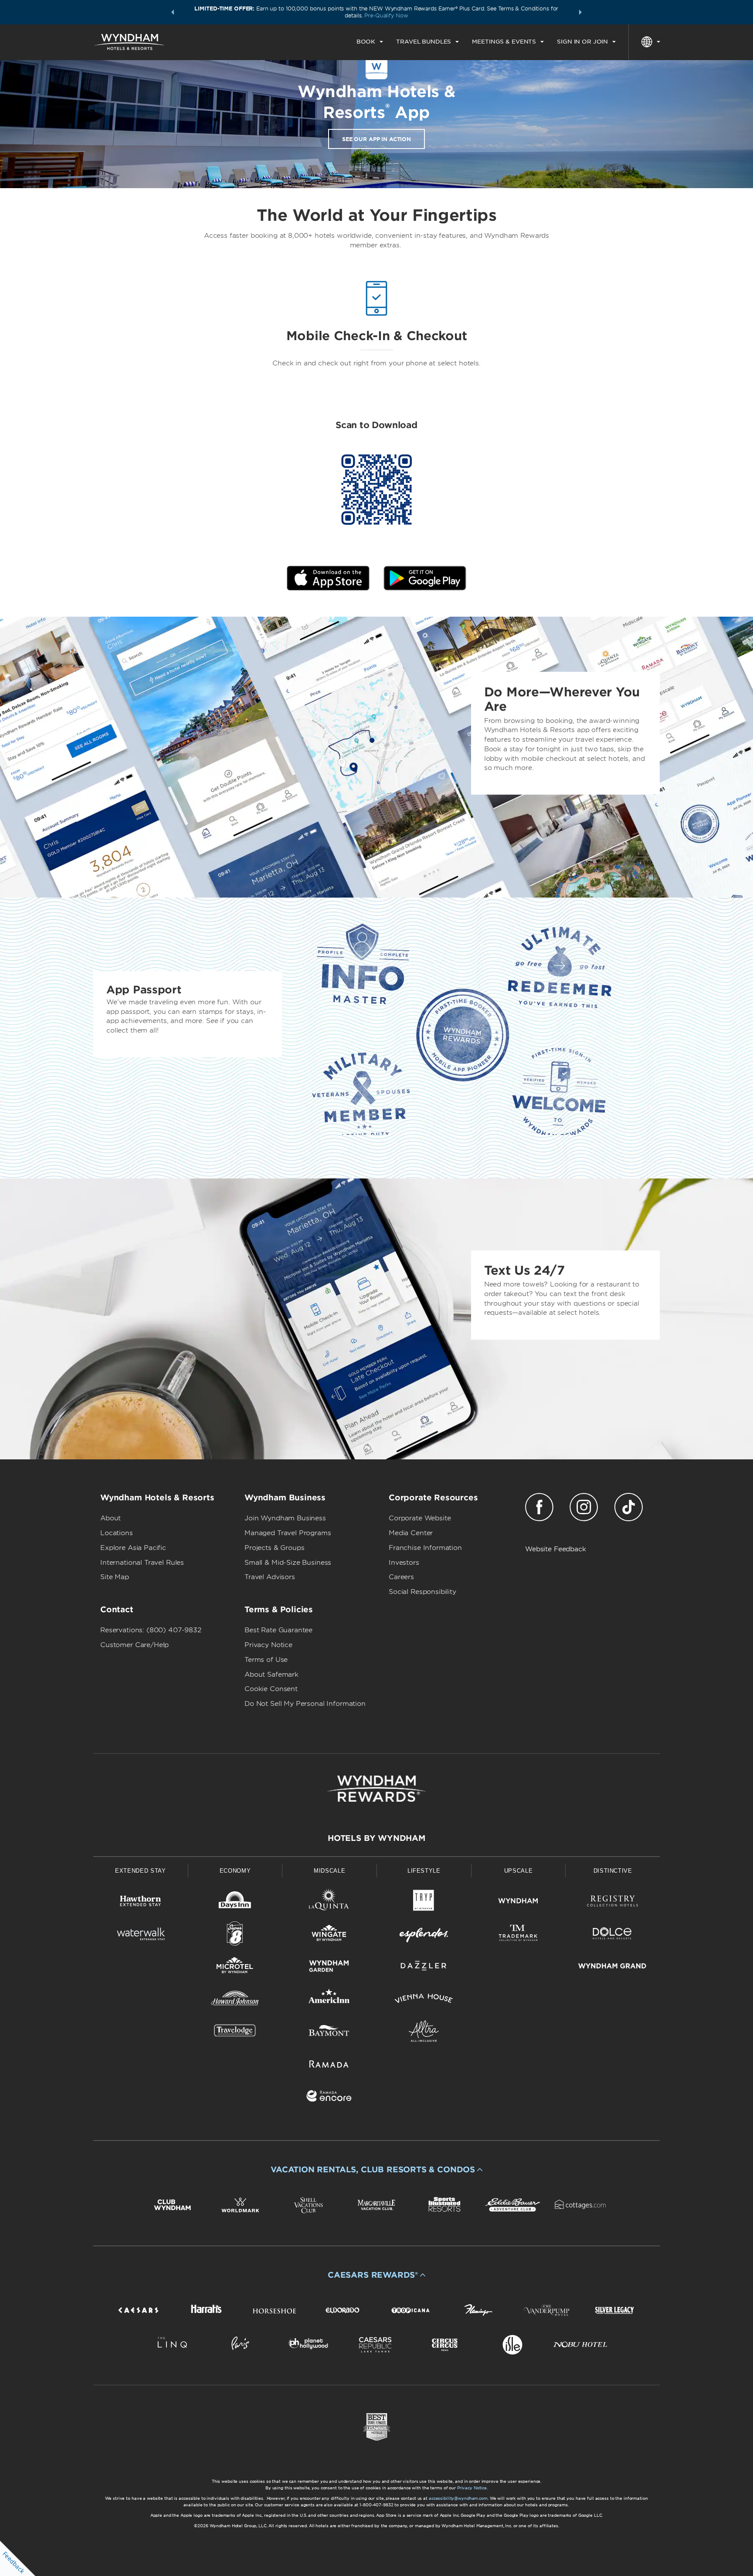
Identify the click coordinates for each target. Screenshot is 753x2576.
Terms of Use (266, 1660)
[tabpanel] (376, 757)
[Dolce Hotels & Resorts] (612, 1935)
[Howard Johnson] (235, 2000)
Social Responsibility (422, 1592)
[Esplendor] (424, 1935)
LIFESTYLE (424, 1871)
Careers (401, 1577)
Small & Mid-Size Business (288, 1563)
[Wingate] (329, 1935)
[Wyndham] (518, 1902)
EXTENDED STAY (140, 1871)
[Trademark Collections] (518, 1935)
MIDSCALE (329, 1871)
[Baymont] (329, 2033)
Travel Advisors (270, 1577)
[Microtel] (235, 1967)
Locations (117, 1533)
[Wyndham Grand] (612, 1967)
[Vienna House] (424, 2000)
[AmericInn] (329, 2000)
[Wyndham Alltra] (424, 2033)
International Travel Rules (142, 1563)
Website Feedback (556, 1549)
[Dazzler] (424, 1967)
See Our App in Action (376, 139)
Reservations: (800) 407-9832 (151, 1630)
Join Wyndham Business (285, 1518)
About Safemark (271, 1675)
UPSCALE (519, 1871)
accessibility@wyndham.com (458, 2498)
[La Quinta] (329, 1902)
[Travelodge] (235, 2033)
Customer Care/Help (134, 1645)
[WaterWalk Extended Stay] (141, 1935)
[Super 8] (235, 1935)
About (110, 1518)
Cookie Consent (271, 1689)
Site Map (115, 1577)
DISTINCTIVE (613, 1871)
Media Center (411, 1533)
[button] (173, 12)
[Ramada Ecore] (329, 2098)
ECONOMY (235, 1871)
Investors (404, 1563)
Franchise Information (425, 1548)
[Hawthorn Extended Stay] (141, 1902)
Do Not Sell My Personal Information (305, 1704)
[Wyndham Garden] (329, 1967)
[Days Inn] (235, 1902)
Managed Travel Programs (288, 1533)
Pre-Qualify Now (386, 15)
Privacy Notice (268, 1645)
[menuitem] (370, 42)
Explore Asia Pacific (133, 1548)
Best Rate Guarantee (278, 1630)
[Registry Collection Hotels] (612, 1902)
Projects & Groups (274, 1548)
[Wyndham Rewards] (376, 1789)
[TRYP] (424, 1902)
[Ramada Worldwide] (329, 2065)
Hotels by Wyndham (376, 1838)
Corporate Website (420, 1518)
